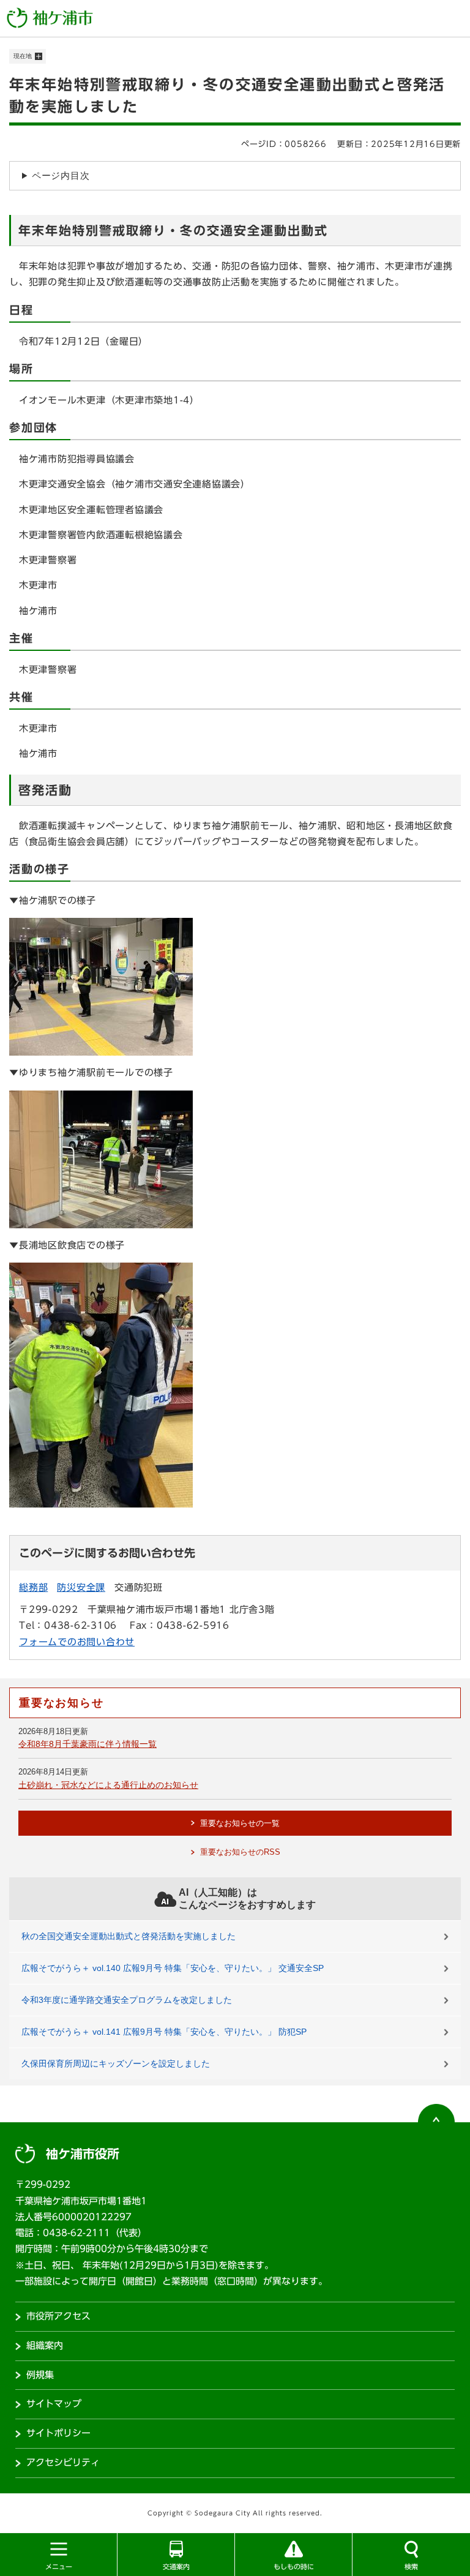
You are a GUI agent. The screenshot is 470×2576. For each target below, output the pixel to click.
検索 (411, 2567)
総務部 (33, 1587)
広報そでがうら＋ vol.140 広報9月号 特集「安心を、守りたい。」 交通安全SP (173, 1968)
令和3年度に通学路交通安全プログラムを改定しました (127, 2000)
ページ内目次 (61, 175)
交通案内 (176, 2567)
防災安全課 (81, 1587)
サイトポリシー (58, 2433)
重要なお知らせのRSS (240, 1852)
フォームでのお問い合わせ (77, 1642)
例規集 (40, 2375)
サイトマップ (54, 2404)
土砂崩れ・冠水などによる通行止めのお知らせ (108, 1785)
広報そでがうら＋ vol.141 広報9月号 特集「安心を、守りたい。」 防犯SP (164, 2032)
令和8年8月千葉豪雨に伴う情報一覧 (88, 1744)
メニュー (59, 2567)
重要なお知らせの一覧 (240, 1823)
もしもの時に (294, 2567)
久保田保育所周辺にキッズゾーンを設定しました (116, 2063)
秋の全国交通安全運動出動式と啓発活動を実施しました (129, 1936)
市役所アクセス (58, 2316)
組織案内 (45, 2345)
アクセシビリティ (63, 2462)
